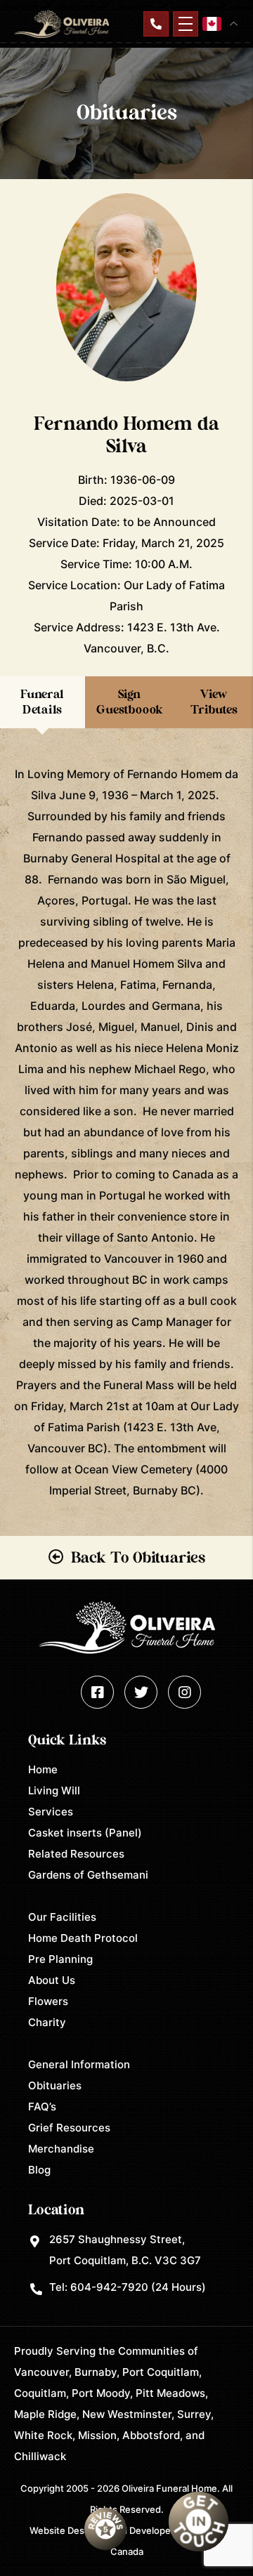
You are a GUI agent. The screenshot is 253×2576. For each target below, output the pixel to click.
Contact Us (156, 24)
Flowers (48, 2001)
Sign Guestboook (130, 702)
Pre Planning (60, 1959)
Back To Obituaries (138, 1558)
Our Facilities (62, 1917)
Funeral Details (42, 702)
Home (43, 1769)
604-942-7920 (109, 2287)
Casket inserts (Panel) (85, 1833)
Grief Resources (69, 2128)
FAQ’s (42, 2107)
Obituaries (55, 2085)
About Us (52, 1980)
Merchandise (61, 2149)
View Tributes (214, 702)
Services (51, 1812)
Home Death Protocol (83, 1938)
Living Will (54, 1790)
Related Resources (76, 1854)
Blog (39, 2170)
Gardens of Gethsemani (88, 1875)
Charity (47, 2022)
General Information (79, 2064)
